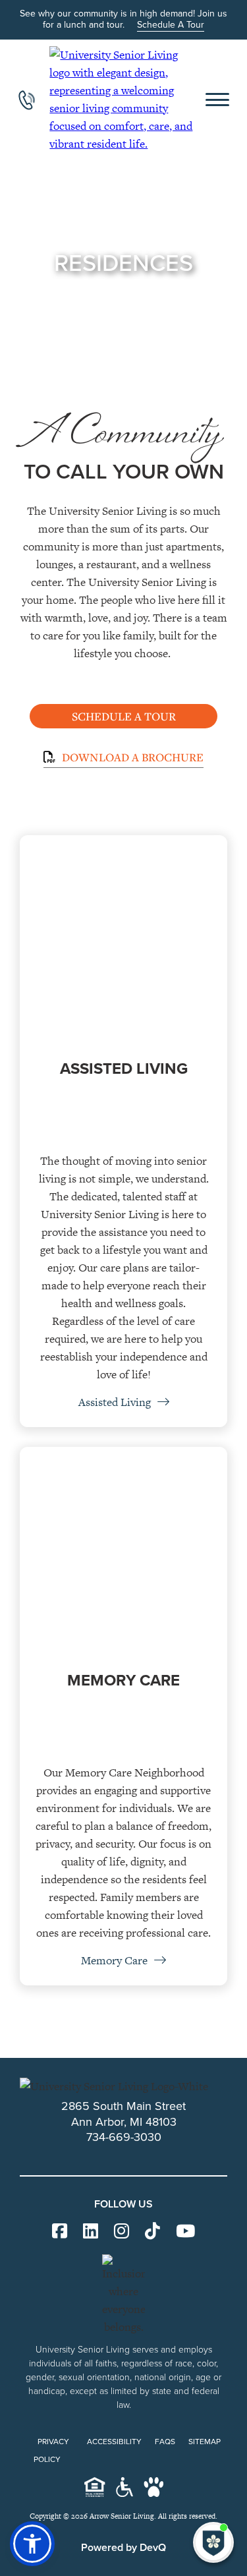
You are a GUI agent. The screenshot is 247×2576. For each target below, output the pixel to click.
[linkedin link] (91, 2232)
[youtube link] (185, 2232)
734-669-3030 (124, 2137)
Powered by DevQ (123, 2547)
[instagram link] (122, 2232)
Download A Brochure (131, 757)
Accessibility (114, 2442)
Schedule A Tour (171, 25)
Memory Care (116, 1960)
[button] (32, 2544)
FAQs (165, 2442)
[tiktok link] (152, 2232)
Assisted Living (116, 1402)
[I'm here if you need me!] (213, 2542)
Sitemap (205, 2442)
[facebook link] (60, 2232)
